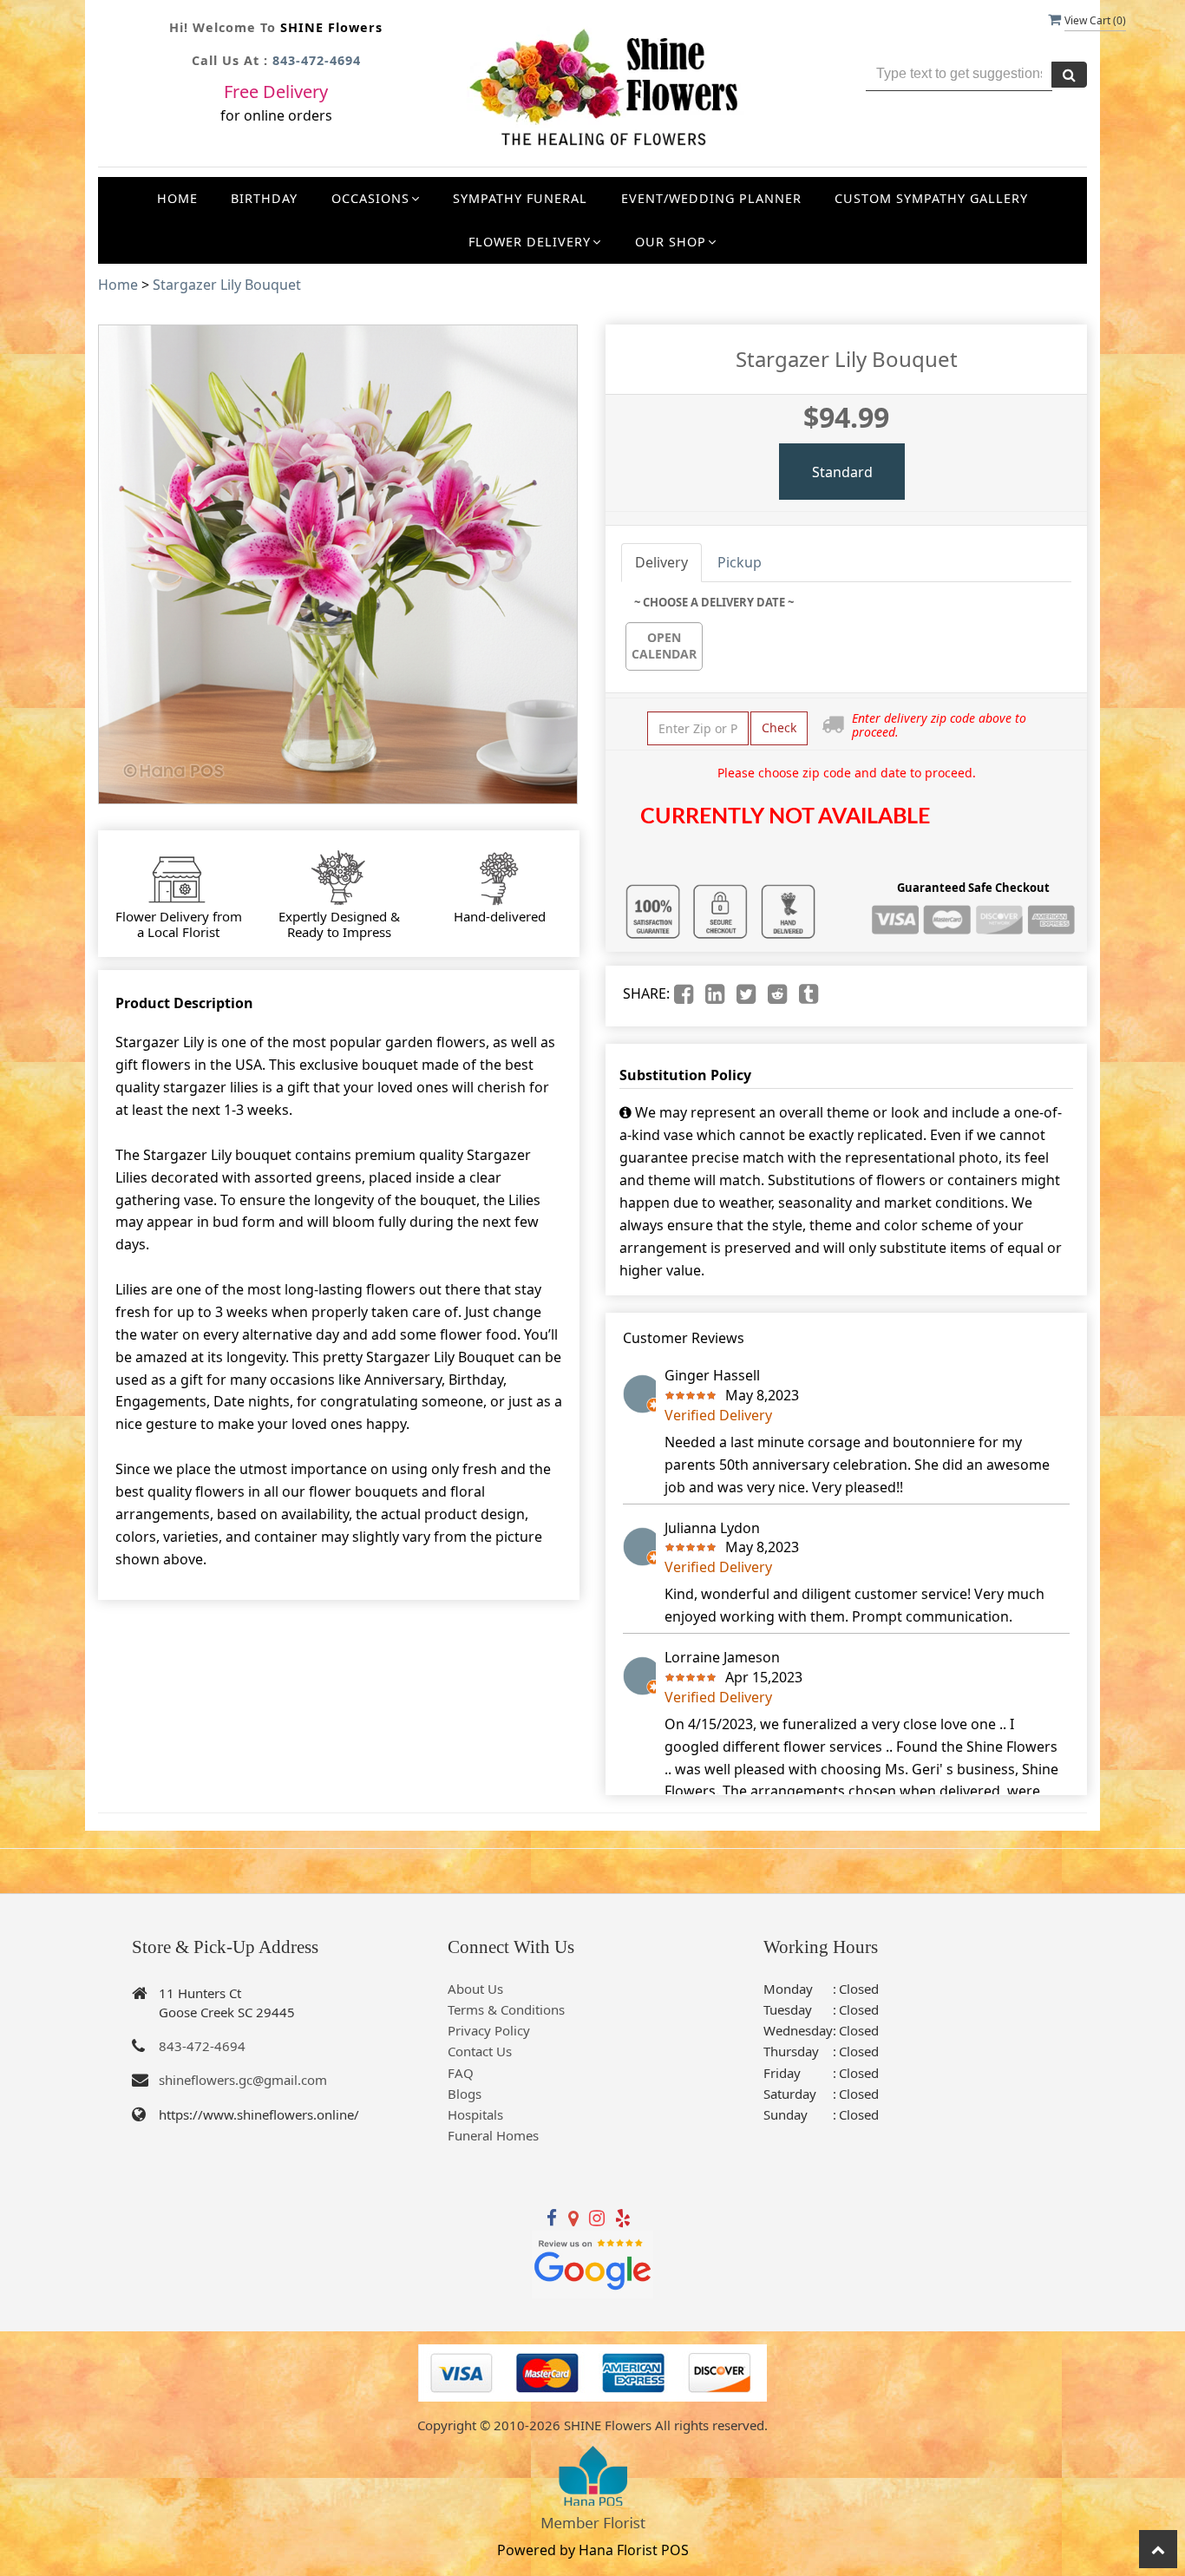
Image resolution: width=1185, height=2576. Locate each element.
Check (779, 728)
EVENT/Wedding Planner (711, 198)
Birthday (264, 198)
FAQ (461, 2073)
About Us (475, 1989)
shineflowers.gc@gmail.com (243, 2080)
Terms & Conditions (506, 2009)
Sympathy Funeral (520, 198)
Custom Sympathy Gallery (931, 198)
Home (177, 198)
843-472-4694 (317, 60)
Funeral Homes (493, 2135)
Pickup (740, 562)
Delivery (661, 562)
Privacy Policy (489, 2030)
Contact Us (480, 2051)
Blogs (465, 2094)
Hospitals (475, 2114)
